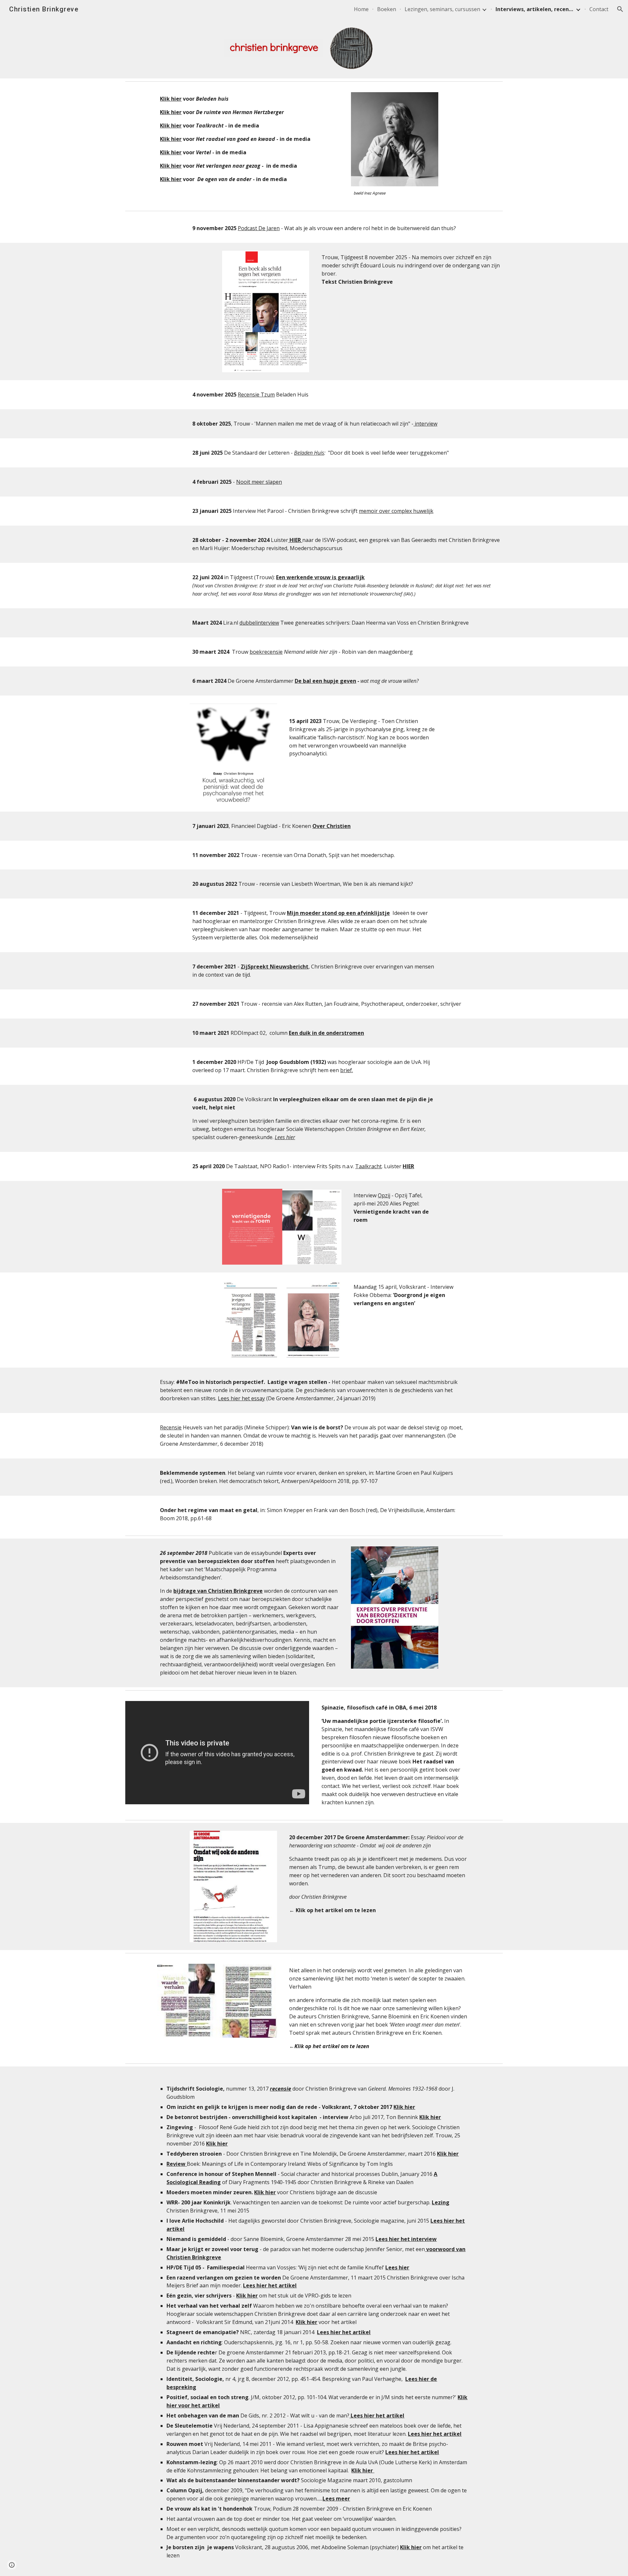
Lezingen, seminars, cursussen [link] (442, 9)
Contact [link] (599, 9)
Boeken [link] (387, 9)
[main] (249, 139)
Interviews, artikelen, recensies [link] (535, 9)
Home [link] (361, 9)
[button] (620, 9)
